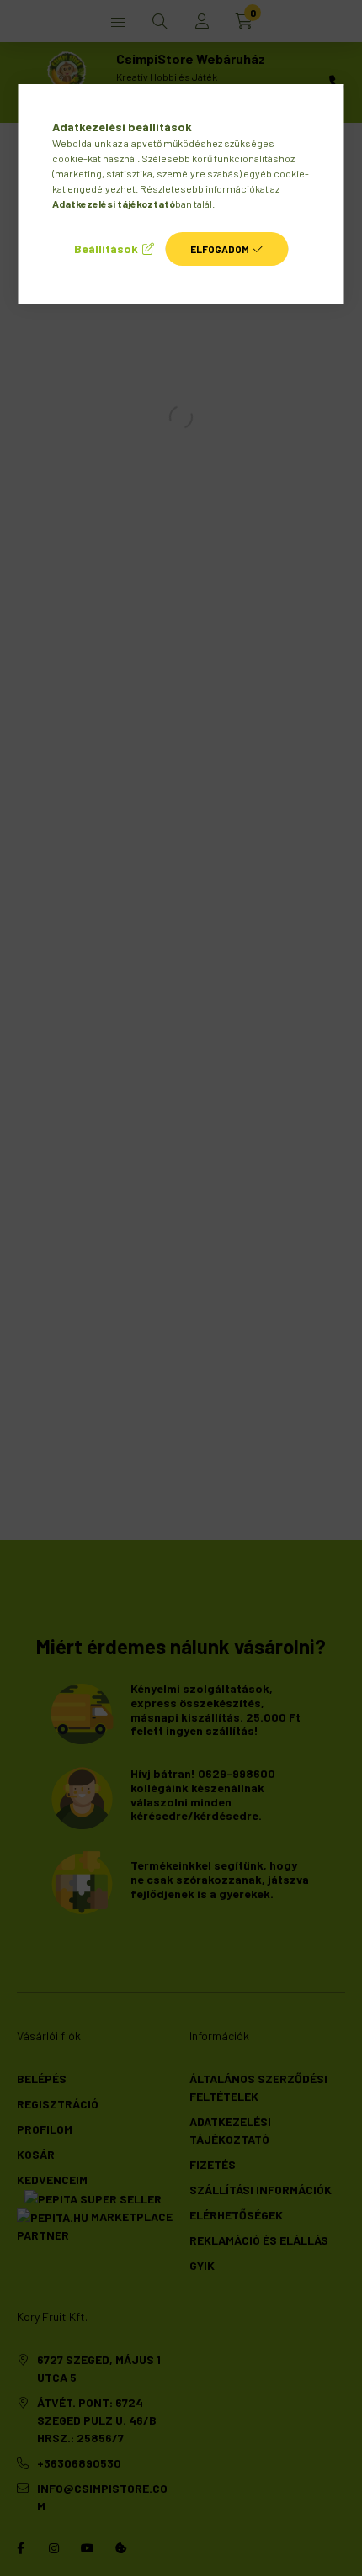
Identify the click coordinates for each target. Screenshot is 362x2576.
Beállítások (106, 249)
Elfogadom (220, 249)
